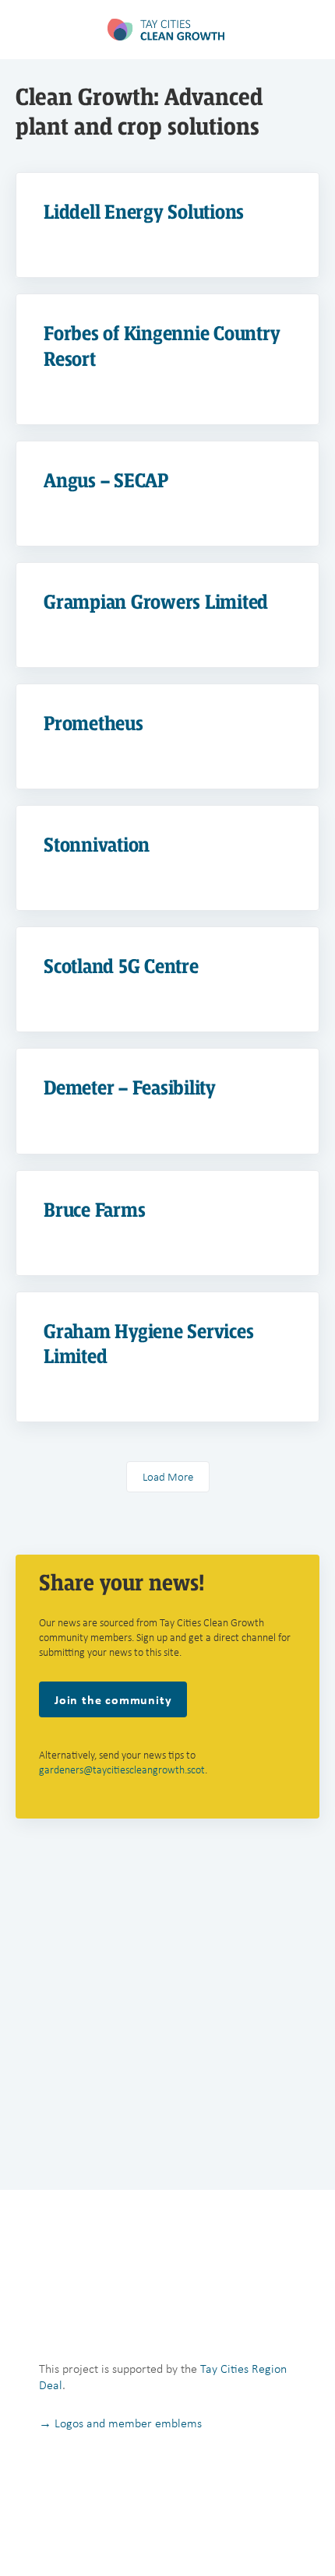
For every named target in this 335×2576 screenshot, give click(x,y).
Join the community (113, 1699)
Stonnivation (97, 845)
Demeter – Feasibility (130, 1088)
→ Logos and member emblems (120, 2423)
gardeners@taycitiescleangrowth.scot (122, 1770)
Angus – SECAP (106, 481)
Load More (168, 1477)
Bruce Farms (94, 1210)
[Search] (306, 30)
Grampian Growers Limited (156, 602)
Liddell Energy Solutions (144, 212)
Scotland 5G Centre (121, 966)
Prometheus (93, 724)
